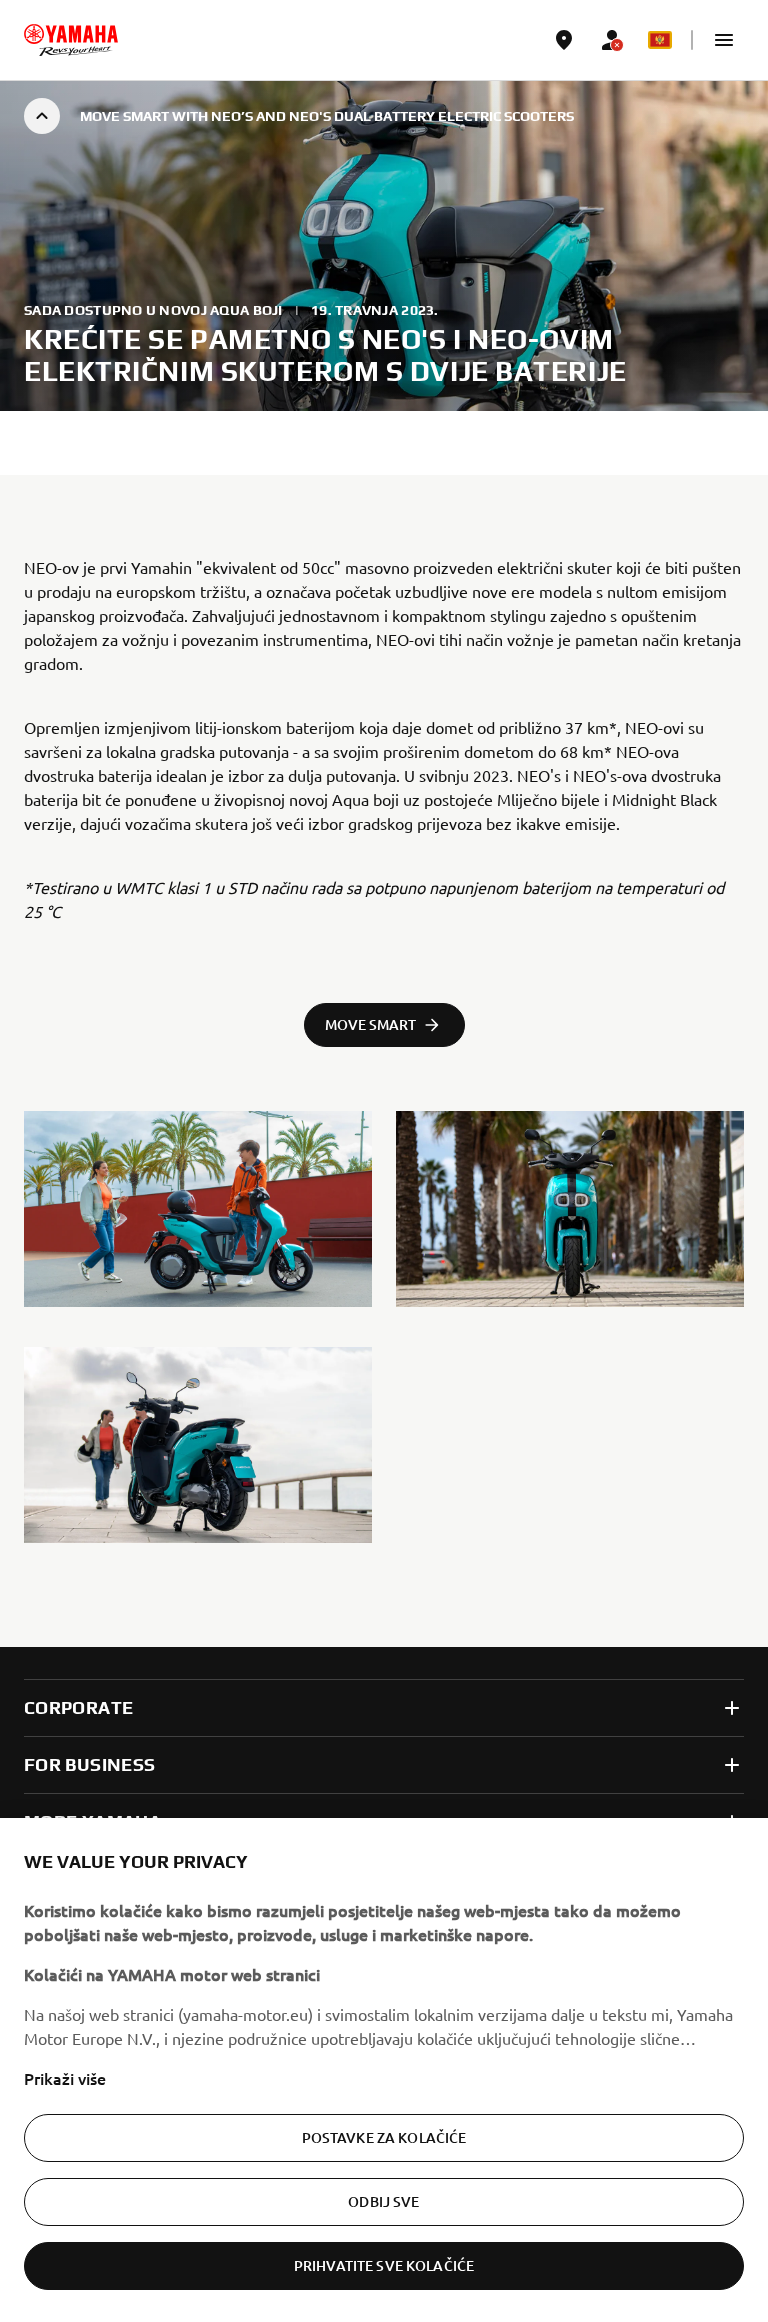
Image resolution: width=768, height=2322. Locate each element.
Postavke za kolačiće (384, 2137)
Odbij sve (383, 2201)
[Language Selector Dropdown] (660, 40)
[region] (384, 2070)
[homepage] (71, 40)
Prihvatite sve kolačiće (384, 2265)
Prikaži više (65, 2078)
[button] (724, 40)
